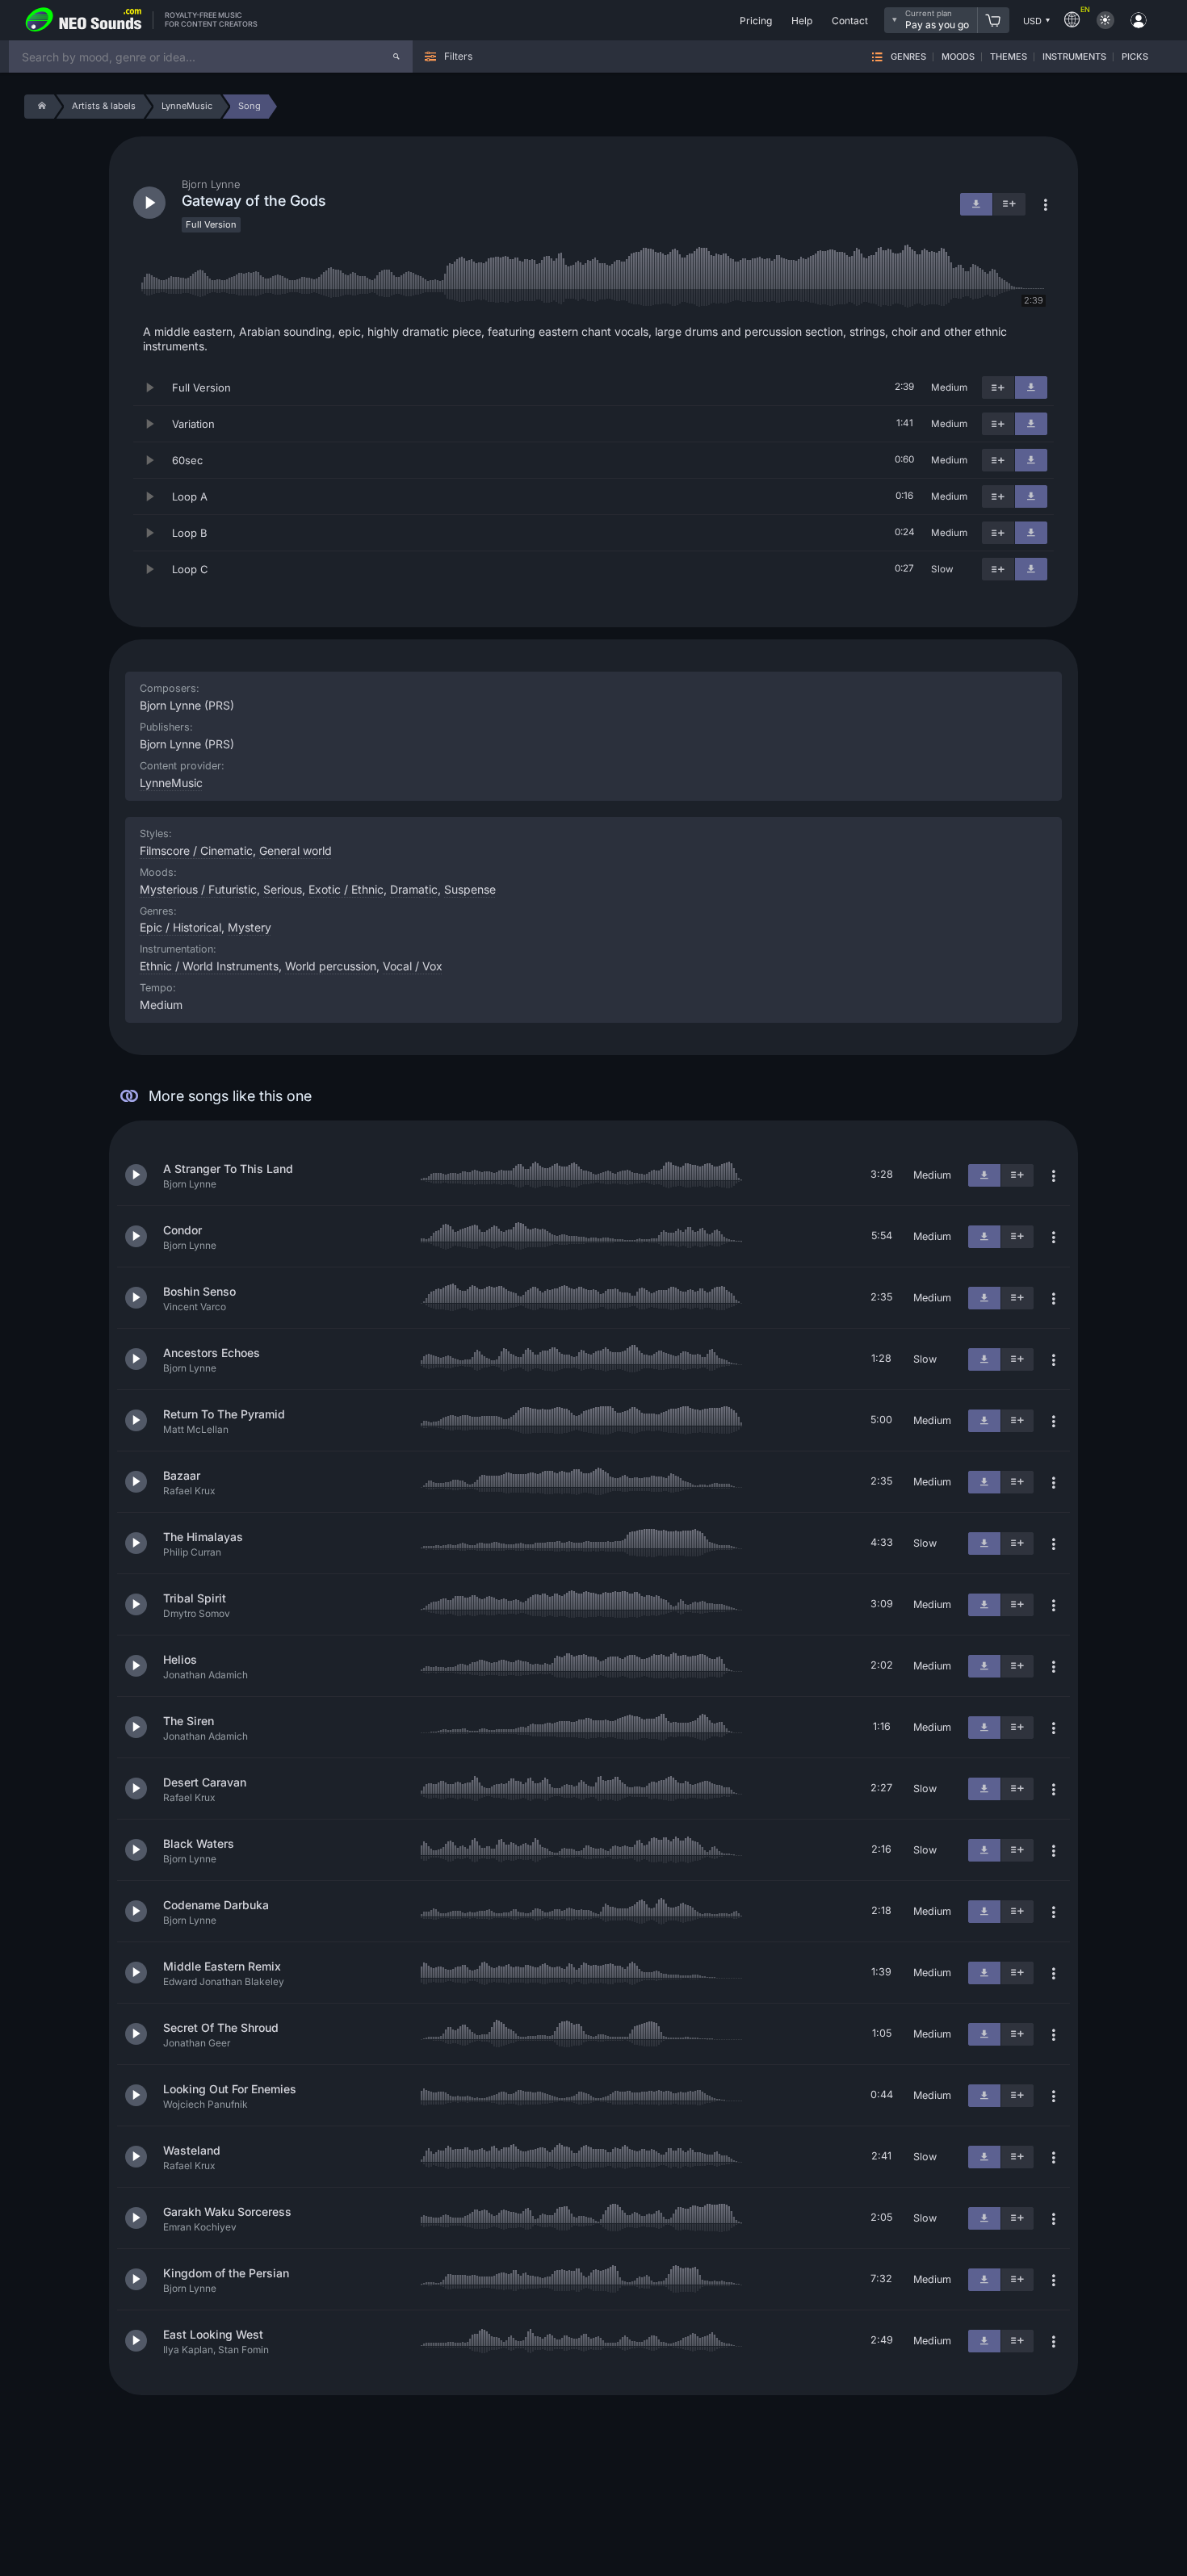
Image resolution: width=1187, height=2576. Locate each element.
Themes (1009, 57)
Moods (958, 57)
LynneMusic (171, 783)
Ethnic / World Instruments (209, 966)
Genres (908, 57)
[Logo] (84, 20)
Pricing (756, 21)
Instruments (1074, 57)
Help (802, 21)
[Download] (1031, 387)
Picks (1135, 57)
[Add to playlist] (998, 387)
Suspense (470, 889)
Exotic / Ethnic (346, 889)
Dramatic (414, 889)
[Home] (39, 107)
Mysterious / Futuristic (198, 889)
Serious (283, 889)
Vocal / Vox (413, 966)
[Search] (396, 57)
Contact (850, 21)
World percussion (331, 966)
